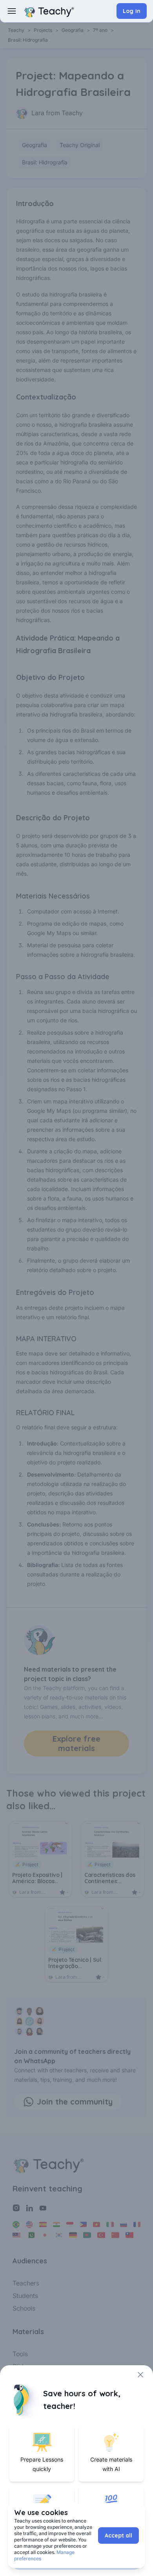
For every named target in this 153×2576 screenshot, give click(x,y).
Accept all (118, 2535)
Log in (132, 11)
